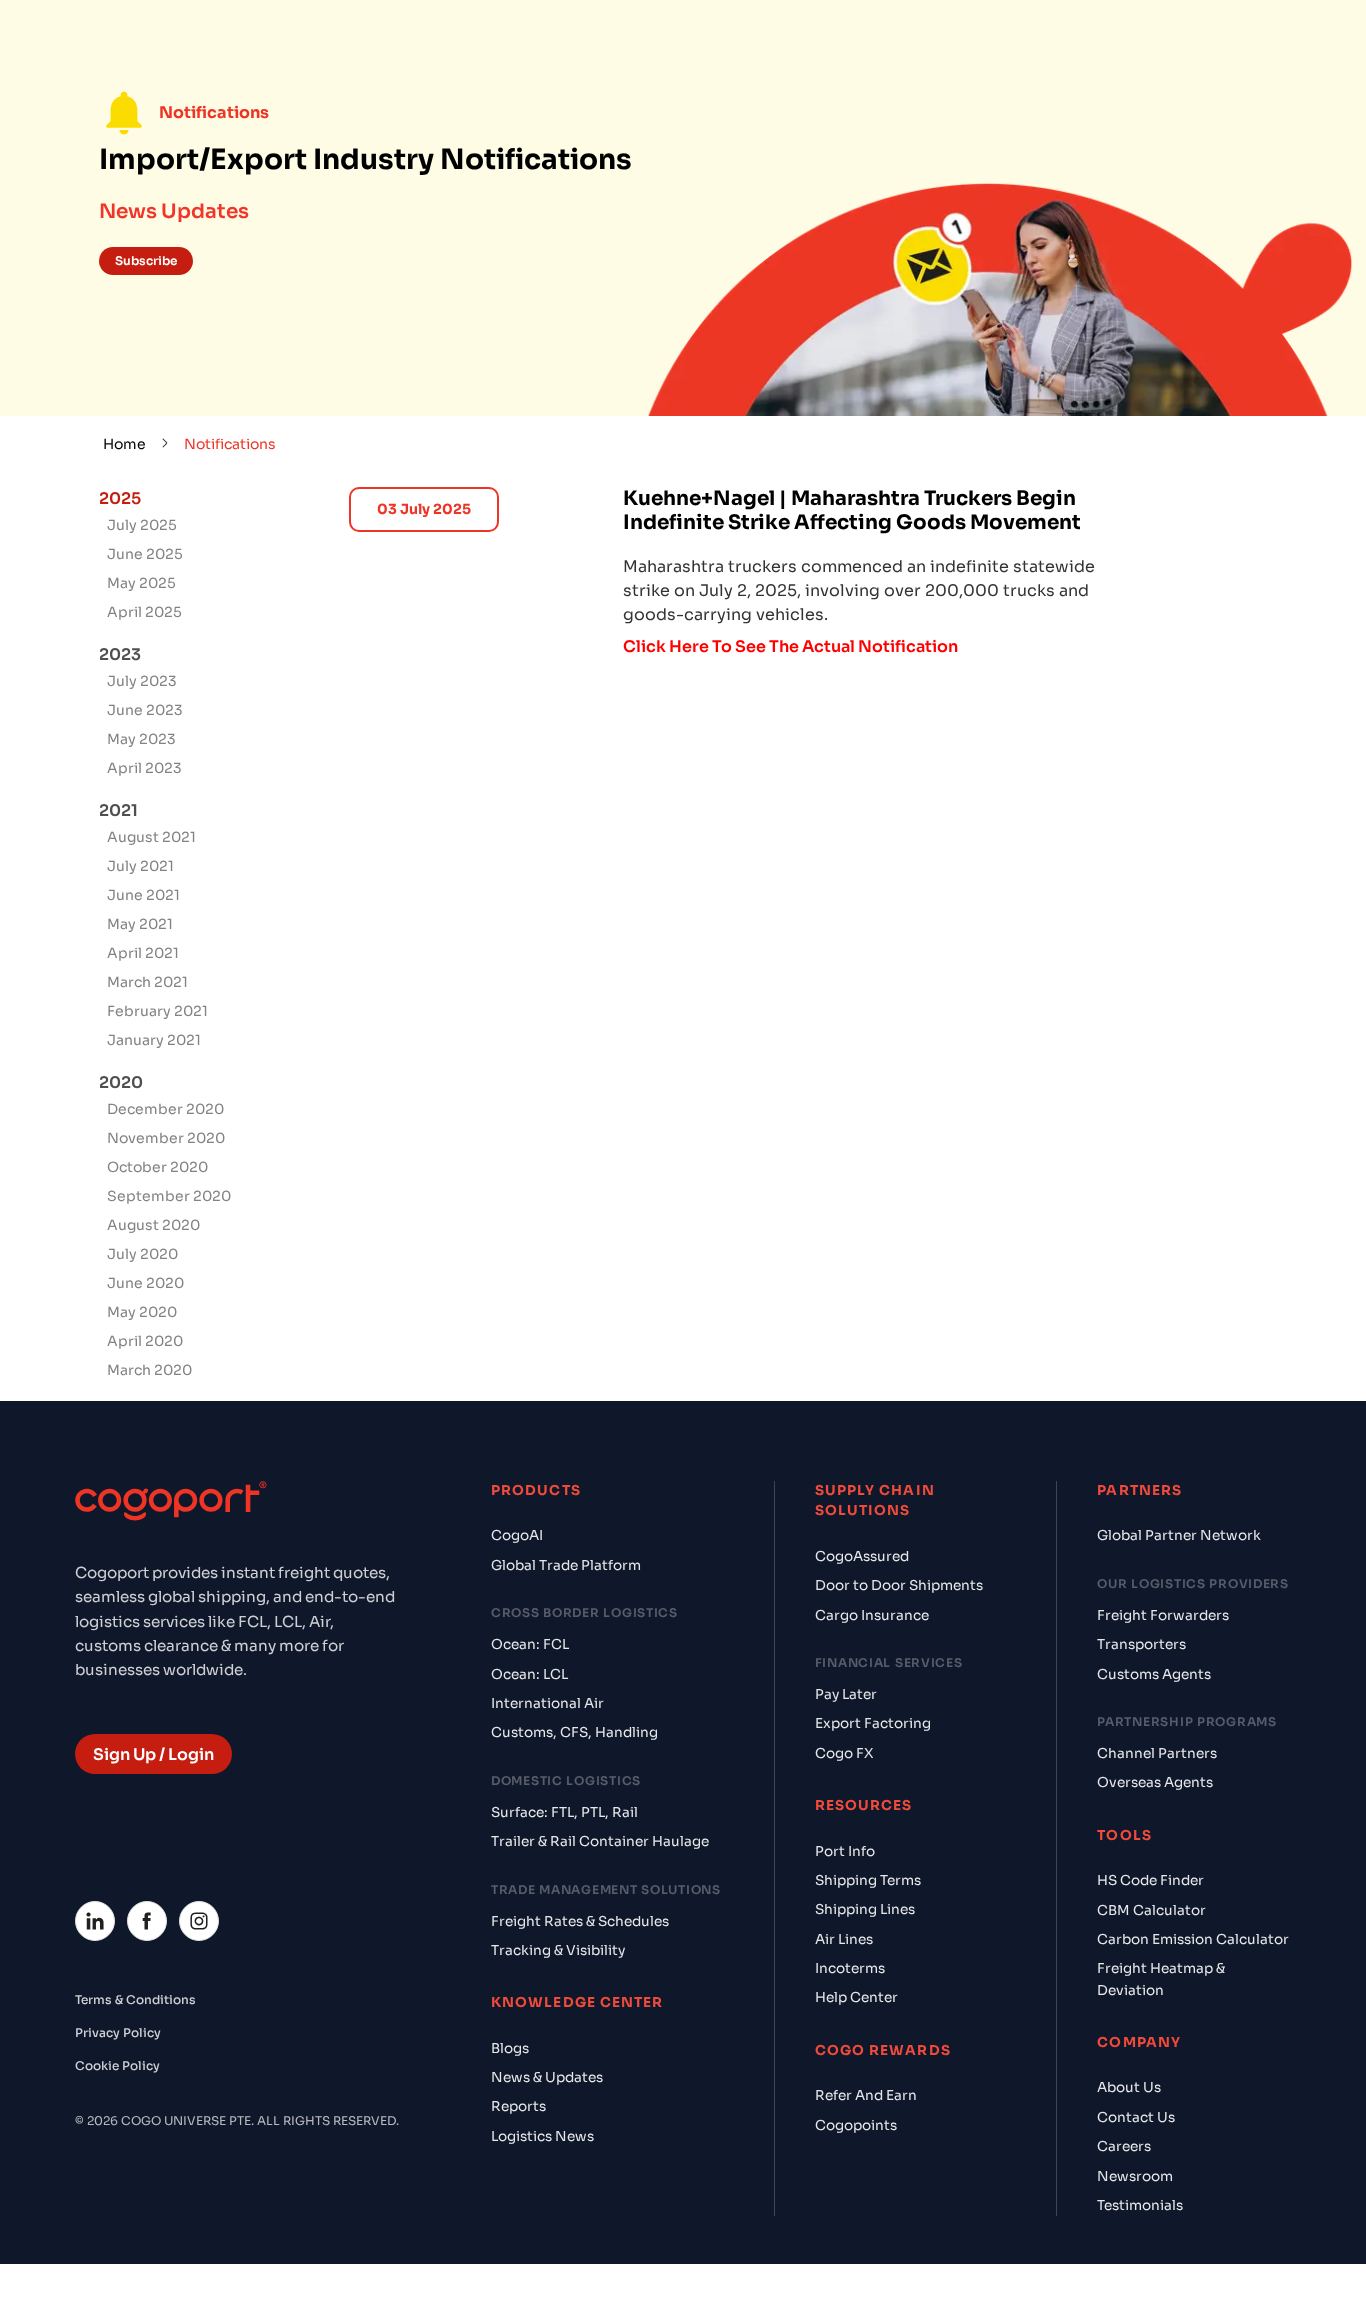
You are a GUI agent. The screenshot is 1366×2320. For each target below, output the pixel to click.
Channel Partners (1157, 1753)
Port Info (845, 1851)
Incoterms (850, 1968)
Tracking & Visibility (558, 1950)
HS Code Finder (1150, 1880)
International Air (547, 1703)
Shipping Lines (865, 1909)
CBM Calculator (1151, 1910)
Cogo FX (844, 1753)
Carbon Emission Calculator (1193, 1939)
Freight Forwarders (1163, 1615)
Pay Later (846, 1694)
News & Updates (547, 2077)
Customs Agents (1154, 1674)
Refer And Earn (866, 2095)
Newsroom (1135, 2176)
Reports (518, 2106)
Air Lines (844, 1939)
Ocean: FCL (530, 1644)
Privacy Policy (118, 2032)
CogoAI (517, 1535)
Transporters (1141, 1644)
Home (124, 444)
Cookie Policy (117, 2065)
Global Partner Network (1179, 1535)
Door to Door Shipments (899, 1585)
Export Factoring (873, 1723)
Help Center (856, 1997)
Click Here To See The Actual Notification (790, 646)
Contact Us (1136, 2117)
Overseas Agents (1155, 1782)
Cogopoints (856, 2125)
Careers (1124, 2146)
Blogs (510, 2048)
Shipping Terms (868, 1880)
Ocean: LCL (529, 1674)
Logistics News (542, 2136)
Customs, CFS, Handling (574, 1732)
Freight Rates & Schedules (580, 1921)
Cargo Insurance (872, 1615)
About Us (1129, 2087)
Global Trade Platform (566, 1565)
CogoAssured (862, 1556)
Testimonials (1140, 2205)
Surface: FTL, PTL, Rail (564, 1812)
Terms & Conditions (135, 1999)
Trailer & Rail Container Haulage (600, 1841)
